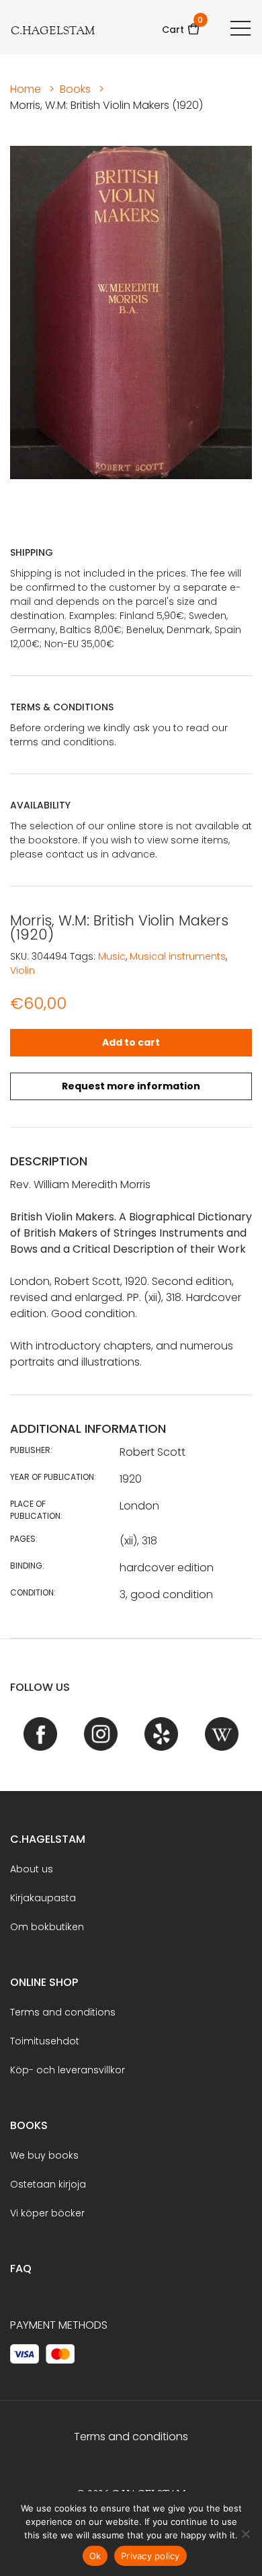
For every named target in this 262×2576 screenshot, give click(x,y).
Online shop (44, 1982)
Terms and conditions (63, 2012)
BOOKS (29, 2125)
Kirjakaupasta (43, 1898)
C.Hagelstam (48, 1839)
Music (112, 956)
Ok (95, 2556)
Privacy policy (150, 2556)
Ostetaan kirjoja (48, 2184)
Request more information (131, 1086)
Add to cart (131, 1042)
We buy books (44, 2155)
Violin (23, 970)
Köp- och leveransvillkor (68, 2070)
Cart (181, 25)
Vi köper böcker (47, 2213)
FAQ (21, 2269)
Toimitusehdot (45, 2041)
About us (32, 1869)
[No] (245, 2534)
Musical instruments (178, 956)
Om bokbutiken (47, 1927)
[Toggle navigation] (241, 28)
